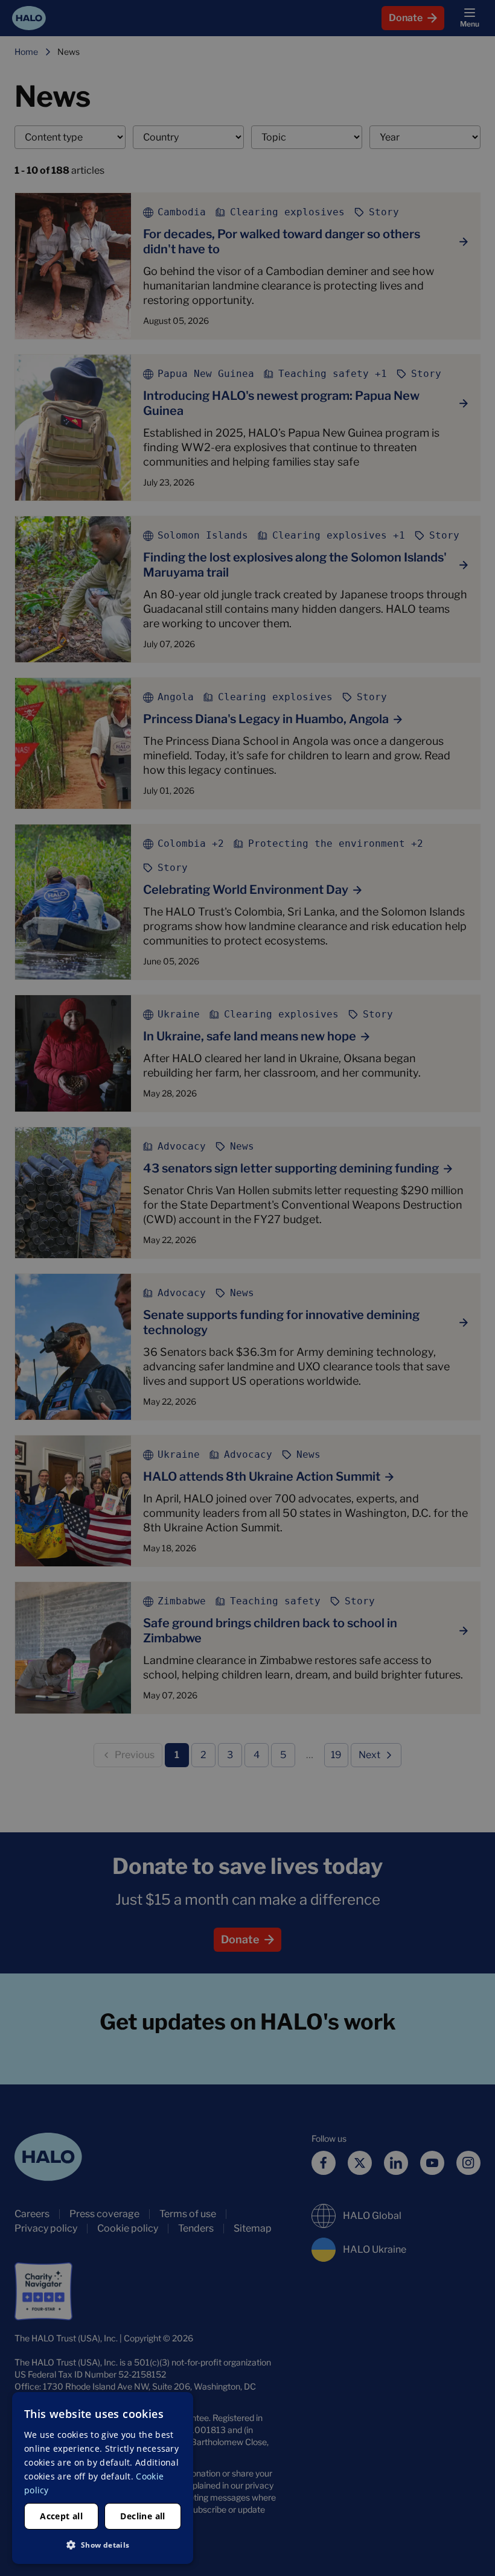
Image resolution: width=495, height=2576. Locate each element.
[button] (103, 2545)
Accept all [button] (61, 2516)
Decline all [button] (142, 2516)
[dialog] (103, 2478)
